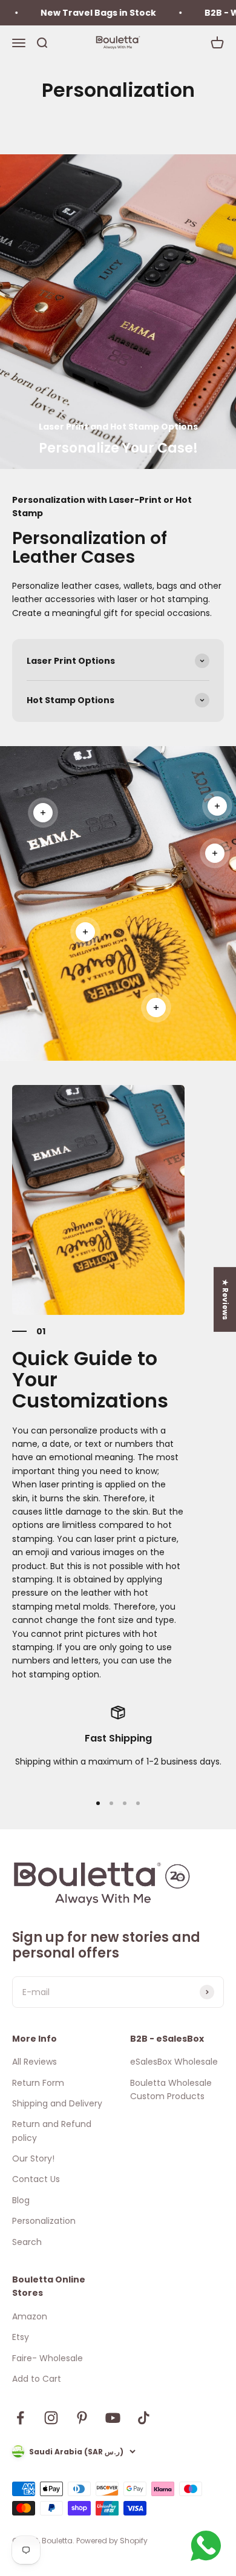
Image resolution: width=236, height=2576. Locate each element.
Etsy (21, 2337)
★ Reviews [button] (225, 1299)
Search (27, 2242)
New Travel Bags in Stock (81, 13)
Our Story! (33, 2158)
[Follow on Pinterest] (82, 2418)
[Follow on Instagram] (51, 2418)
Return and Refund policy (52, 2131)
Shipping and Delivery (57, 2103)
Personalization (44, 2221)
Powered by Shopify (112, 2541)
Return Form (38, 2083)
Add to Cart (37, 2379)
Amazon (30, 2316)
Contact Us (36, 2179)
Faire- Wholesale (48, 2358)
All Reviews (34, 2062)
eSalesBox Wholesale (174, 2062)
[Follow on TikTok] (144, 2418)
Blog (21, 2200)
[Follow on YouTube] (113, 2418)
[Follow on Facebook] (20, 2418)
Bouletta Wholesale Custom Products (171, 2089)
